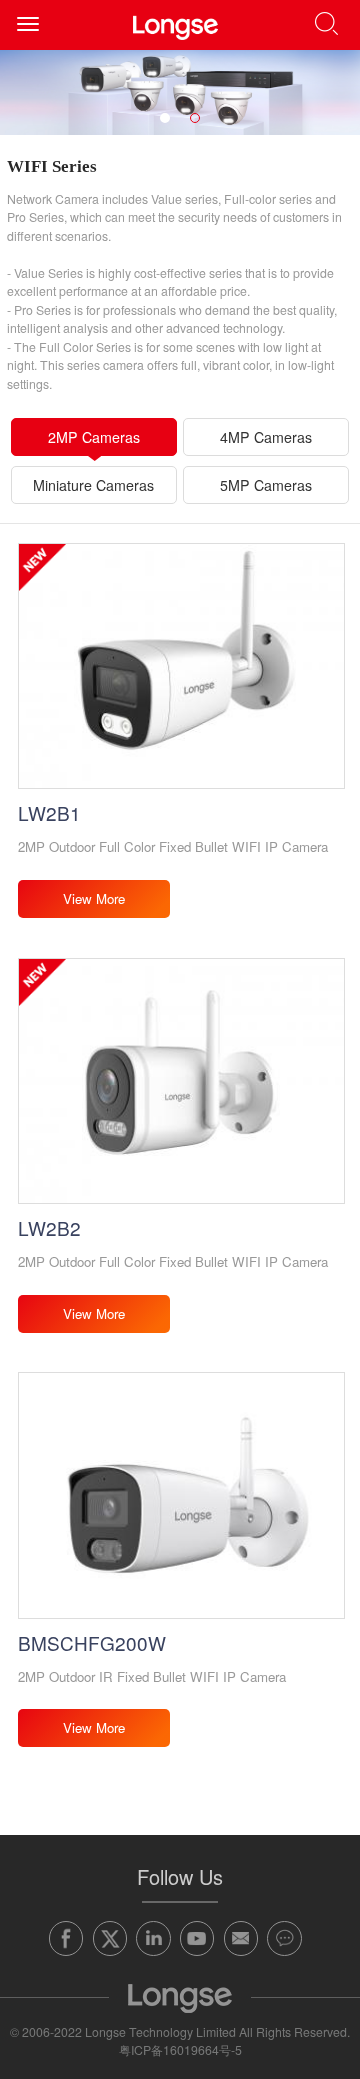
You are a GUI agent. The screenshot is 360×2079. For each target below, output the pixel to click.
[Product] (180, 92)
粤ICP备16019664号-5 (180, 2050)
